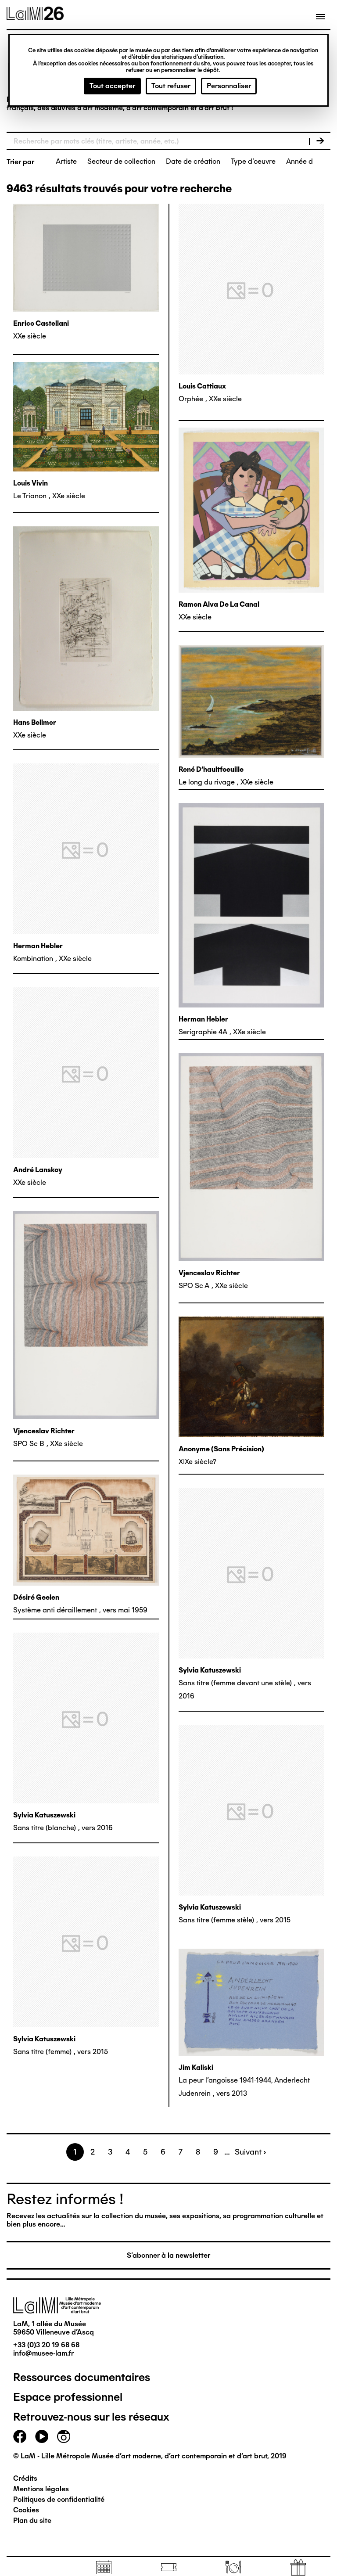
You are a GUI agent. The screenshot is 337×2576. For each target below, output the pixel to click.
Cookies (26, 2510)
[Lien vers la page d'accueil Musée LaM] (35, 17)
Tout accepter (112, 86)
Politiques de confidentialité (59, 2499)
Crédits (25, 2478)
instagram (64, 2436)
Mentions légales (41, 2489)
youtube (42, 2436)
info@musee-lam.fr (43, 2353)
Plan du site (32, 2520)
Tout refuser (171, 86)
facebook (20, 2436)
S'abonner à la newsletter (168, 2255)
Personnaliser (229, 86)
